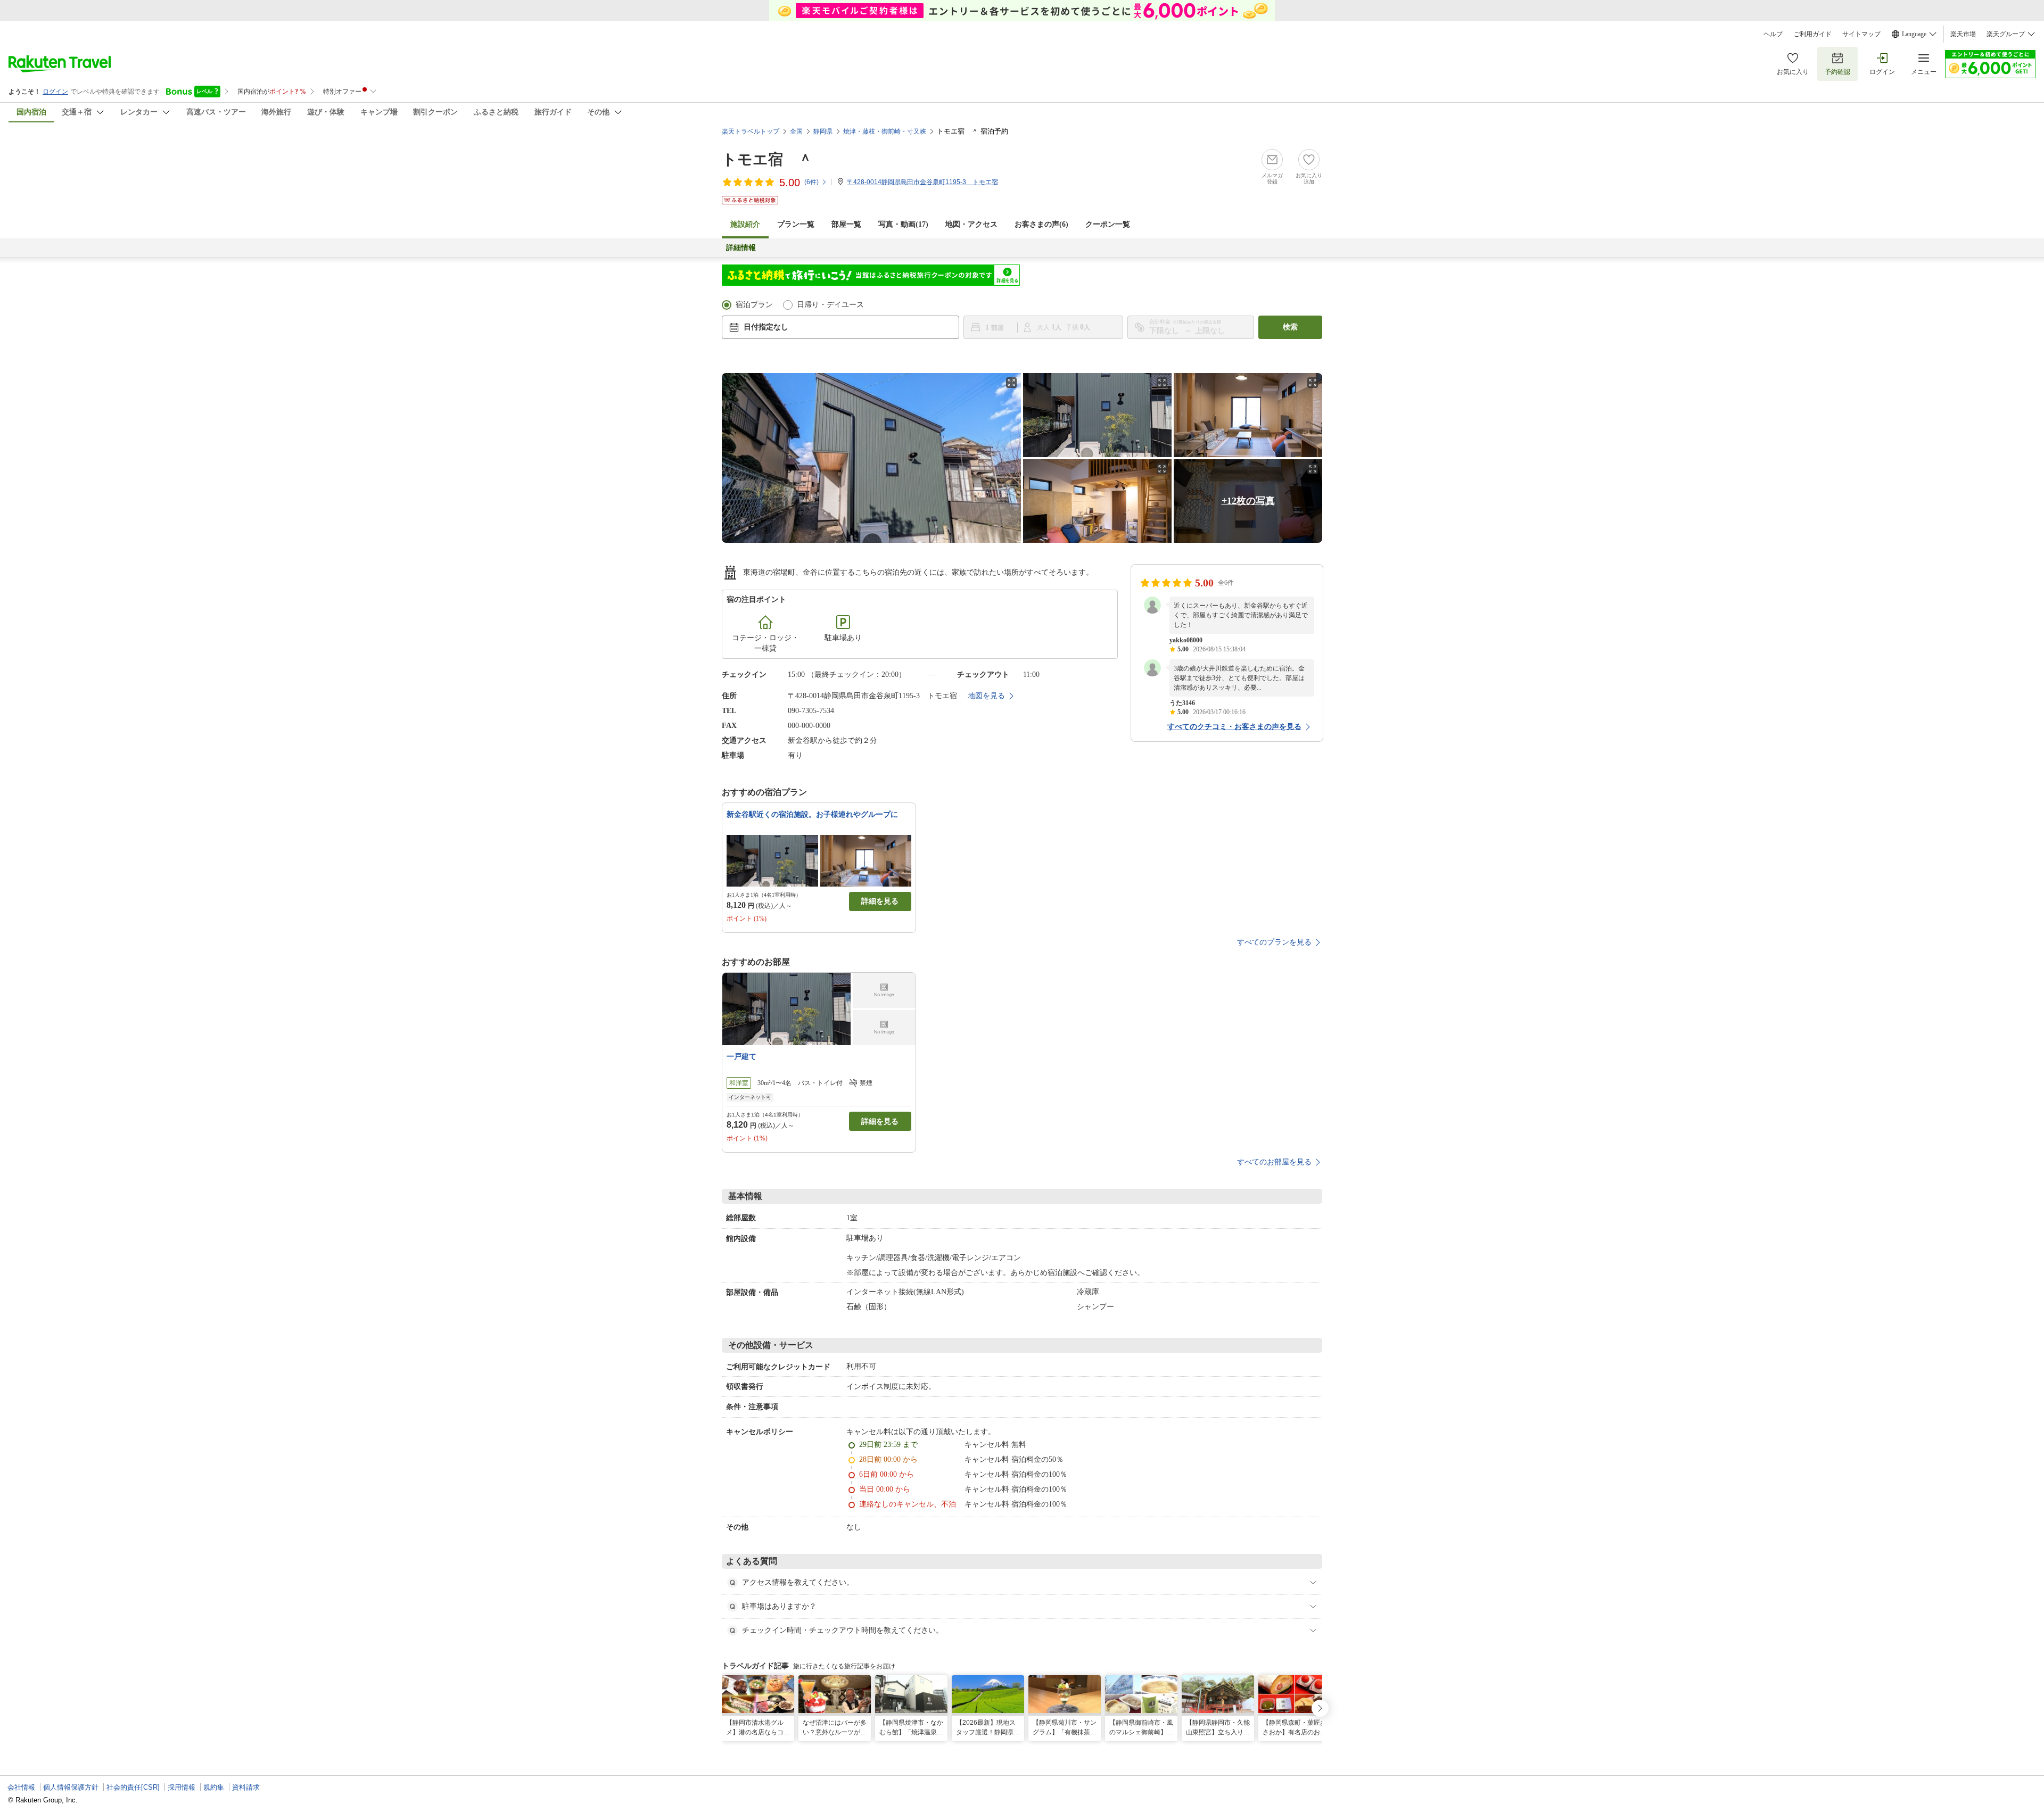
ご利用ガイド (1812, 34)
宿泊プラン (754, 305)
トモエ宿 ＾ (767, 159)
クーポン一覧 (1108, 224)
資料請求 (246, 1787)
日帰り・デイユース (830, 305)
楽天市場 (1963, 34)
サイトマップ (1861, 34)
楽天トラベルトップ (751, 131)
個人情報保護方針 (71, 1787)
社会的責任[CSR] (133, 1787)
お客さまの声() (1041, 224)
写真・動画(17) (903, 224)
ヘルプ (1773, 34)
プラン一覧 (796, 224)
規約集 (214, 1787)
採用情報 (182, 1787)
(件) (811, 182)
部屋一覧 (846, 224)
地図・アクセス (971, 224)
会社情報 (21, 1787)
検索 (1290, 327)
